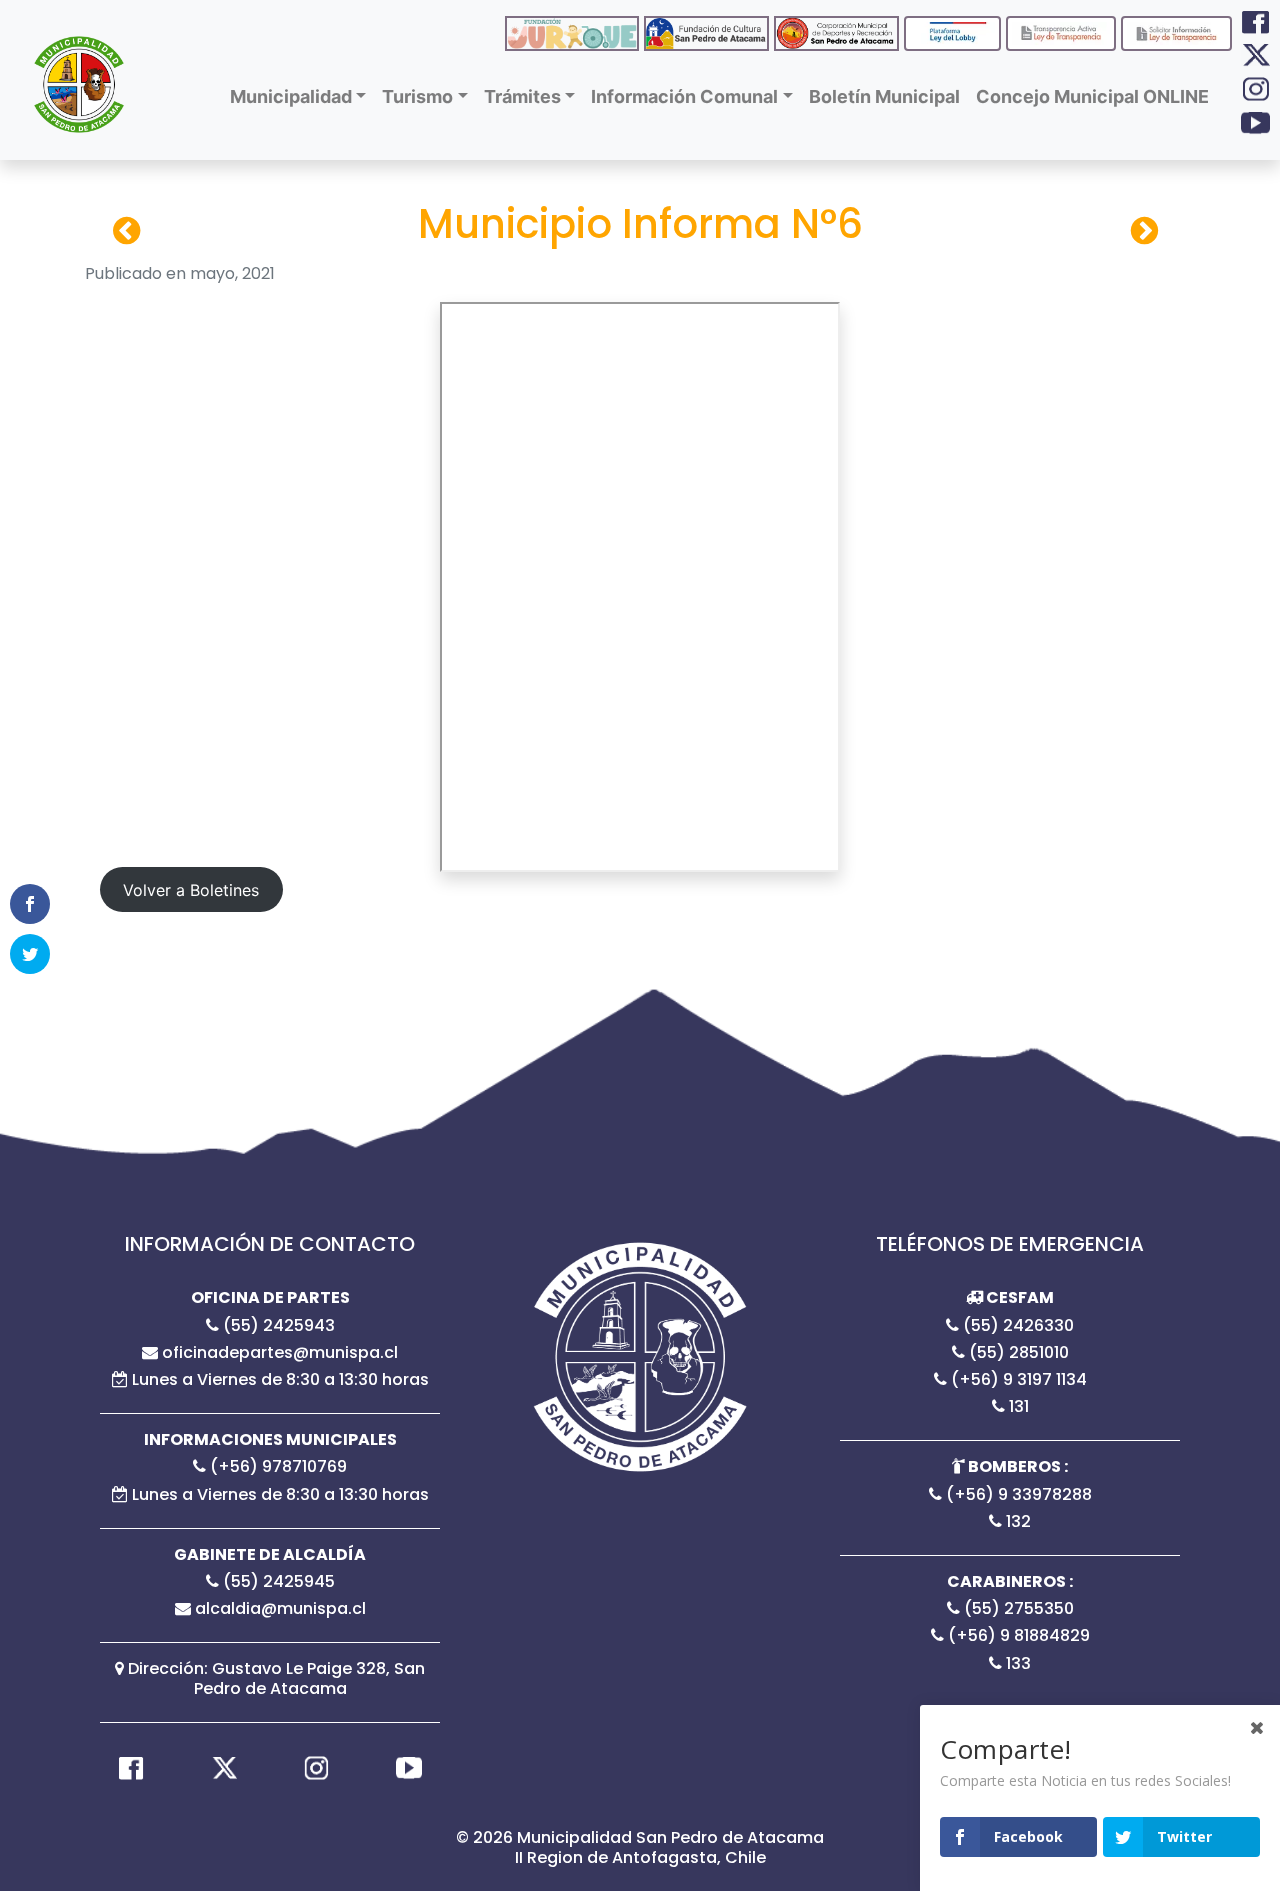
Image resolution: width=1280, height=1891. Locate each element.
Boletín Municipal (884, 96)
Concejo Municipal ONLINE (1092, 96)
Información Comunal (684, 96)
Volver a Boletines (191, 890)
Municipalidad (291, 96)
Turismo (417, 96)
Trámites (522, 96)
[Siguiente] (126, 231)
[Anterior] (1144, 231)
